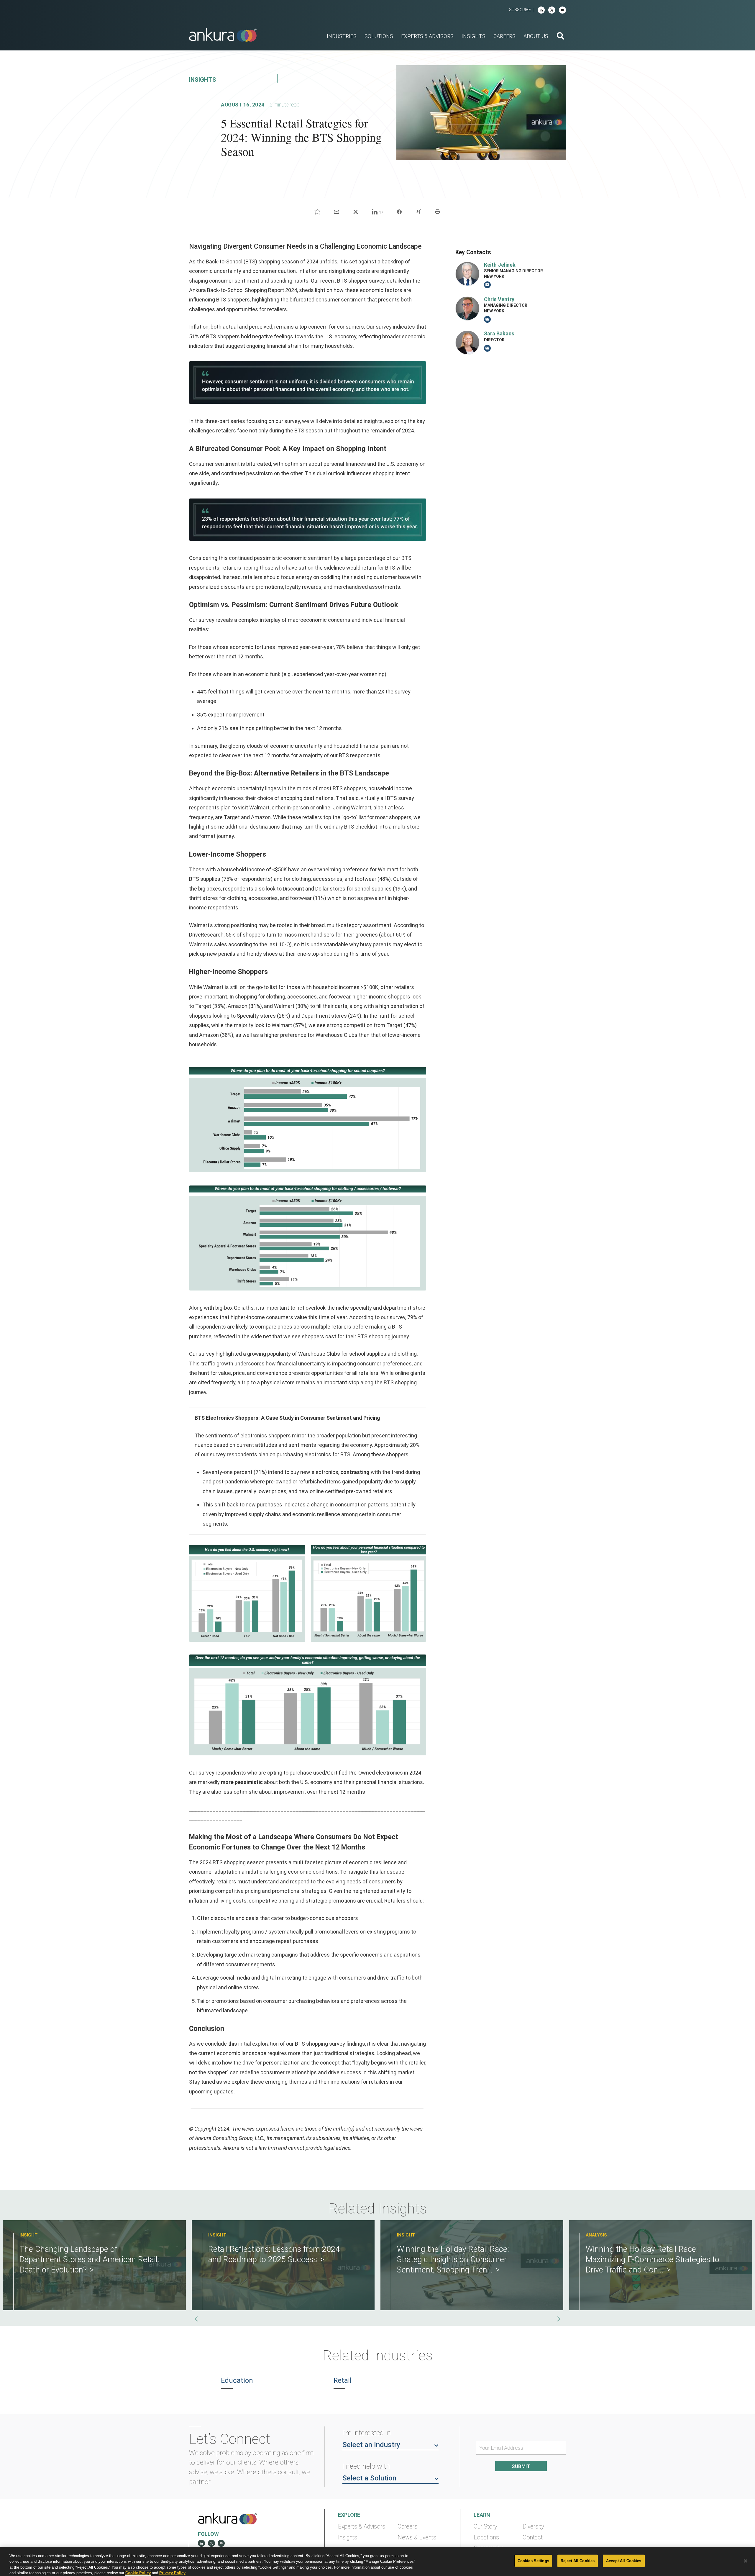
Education (237, 2380)
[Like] (317, 212)
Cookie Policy (138, 2573)
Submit (521, 2466)
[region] (377, 2562)
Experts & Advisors (362, 2527)
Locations (486, 2538)
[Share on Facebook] (399, 212)
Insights (348, 2538)
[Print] (438, 212)
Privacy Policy (172, 2573)
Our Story (485, 2527)
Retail (343, 2380)
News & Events (417, 2538)
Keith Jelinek (500, 264)
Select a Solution (369, 2478)
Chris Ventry (499, 299)
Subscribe (520, 10)
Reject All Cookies (578, 2561)
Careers (407, 2527)
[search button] (560, 37)
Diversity (533, 2527)
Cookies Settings (533, 2561)
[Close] (746, 2561)
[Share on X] (356, 212)
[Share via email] (337, 212)
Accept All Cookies (624, 2561)
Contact (533, 2538)
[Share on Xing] (418, 212)
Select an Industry (371, 2445)
